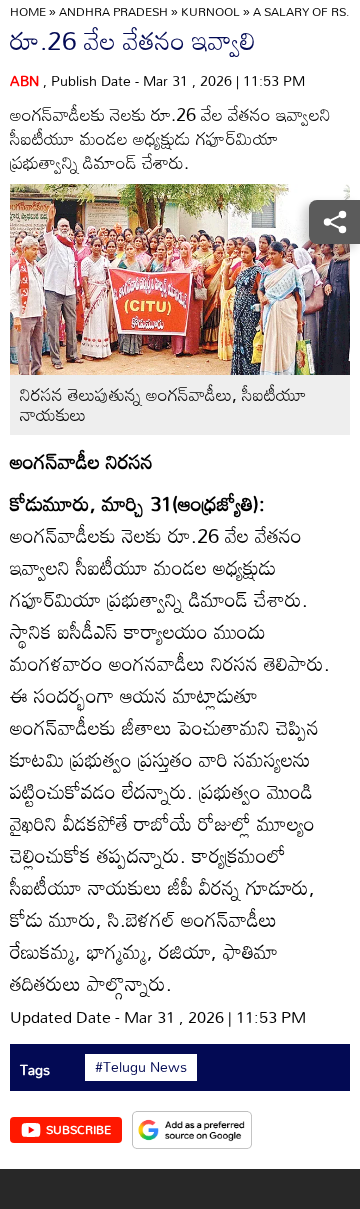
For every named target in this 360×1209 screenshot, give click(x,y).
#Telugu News (141, 1067)
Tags (35, 1069)
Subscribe (78, 1129)
